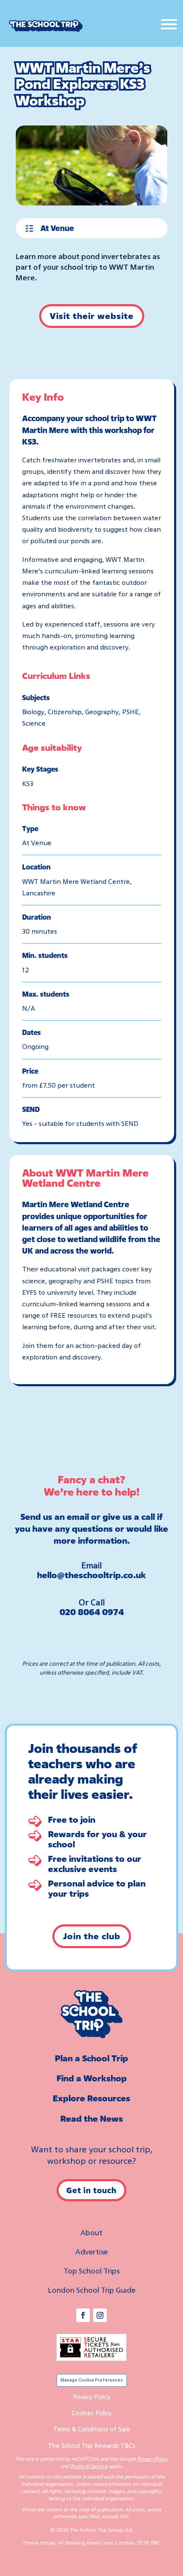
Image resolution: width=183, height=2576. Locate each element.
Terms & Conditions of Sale (92, 2429)
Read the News (92, 2119)
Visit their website (92, 316)
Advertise (91, 2251)
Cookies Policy (91, 2413)
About (91, 2232)
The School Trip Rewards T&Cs (92, 2445)
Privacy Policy (91, 2396)
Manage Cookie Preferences (92, 2380)
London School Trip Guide (91, 2290)
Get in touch (91, 2190)
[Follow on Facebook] (83, 2315)
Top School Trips (91, 2271)
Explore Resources (91, 2098)
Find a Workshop (92, 2078)
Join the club (92, 1936)
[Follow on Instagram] (100, 2315)
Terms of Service (89, 2466)
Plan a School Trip (91, 2058)
